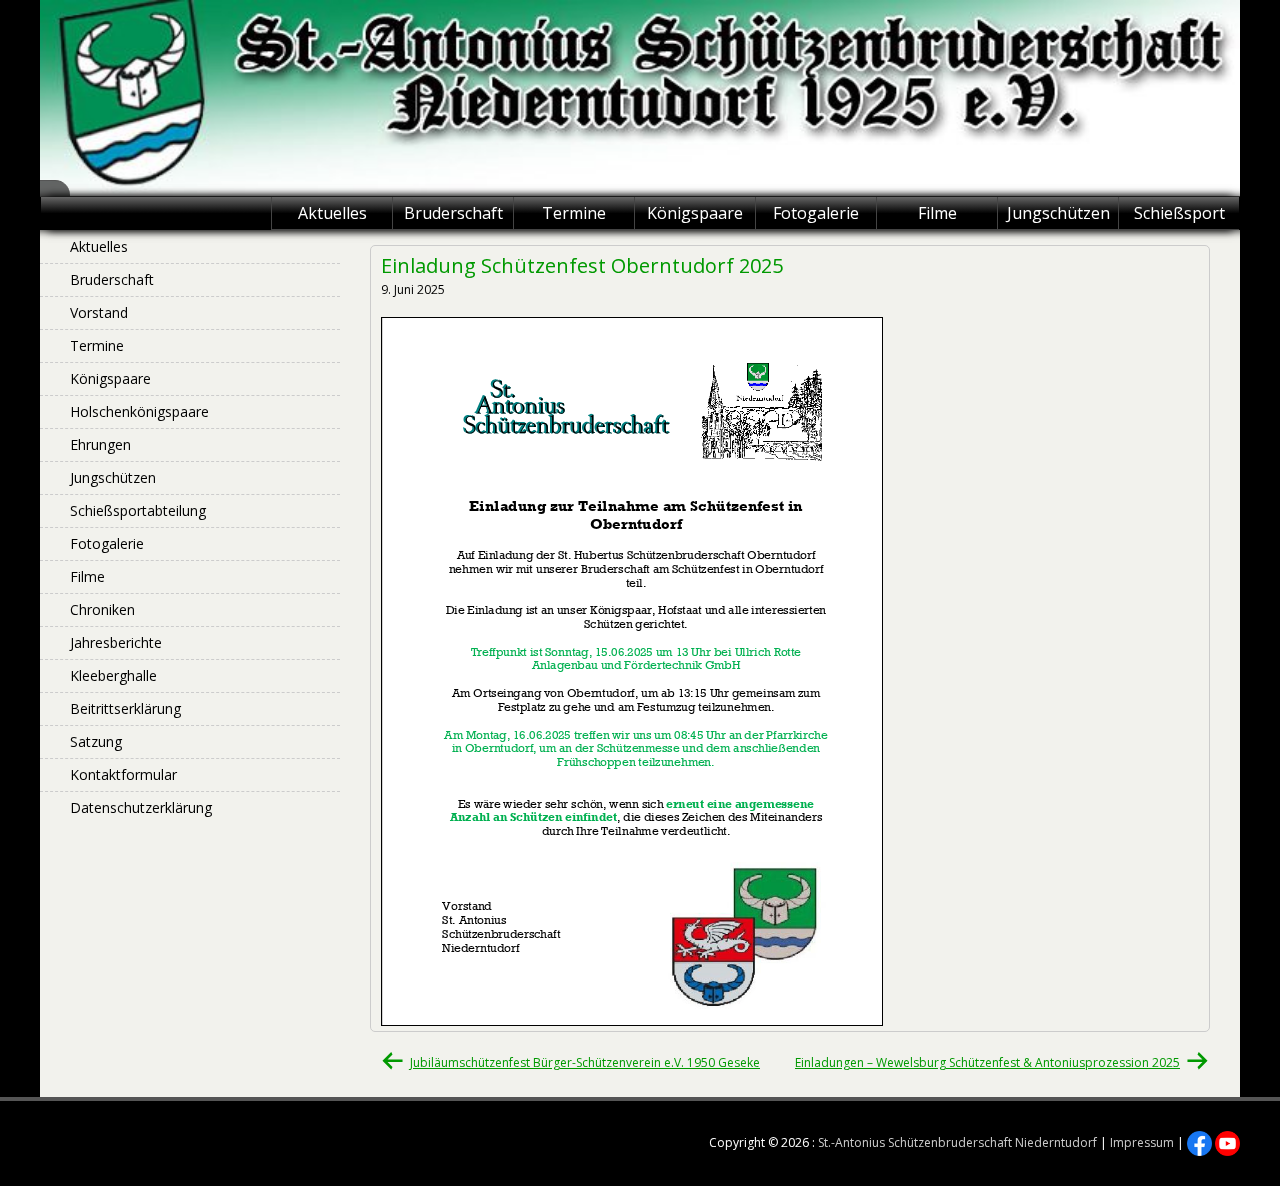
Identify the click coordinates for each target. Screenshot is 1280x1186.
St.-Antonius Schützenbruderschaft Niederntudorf (957, 1142)
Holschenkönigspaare (139, 411)
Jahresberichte (116, 642)
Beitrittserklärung (125, 708)
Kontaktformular (123, 774)
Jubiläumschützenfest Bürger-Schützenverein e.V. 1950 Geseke (585, 1062)
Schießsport (1179, 213)
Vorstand (99, 312)
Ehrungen (100, 444)
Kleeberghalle (113, 675)
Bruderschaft (453, 213)
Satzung (96, 741)
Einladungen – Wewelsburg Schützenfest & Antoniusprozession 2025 (987, 1062)
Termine (574, 213)
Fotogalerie (816, 213)
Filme (937, 213)
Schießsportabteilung (138, 510)
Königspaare (695, 213)
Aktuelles (332, 213)
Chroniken (102, 609)
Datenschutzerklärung (141, 807)
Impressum (1142, 1142)
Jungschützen (1058, 213)
